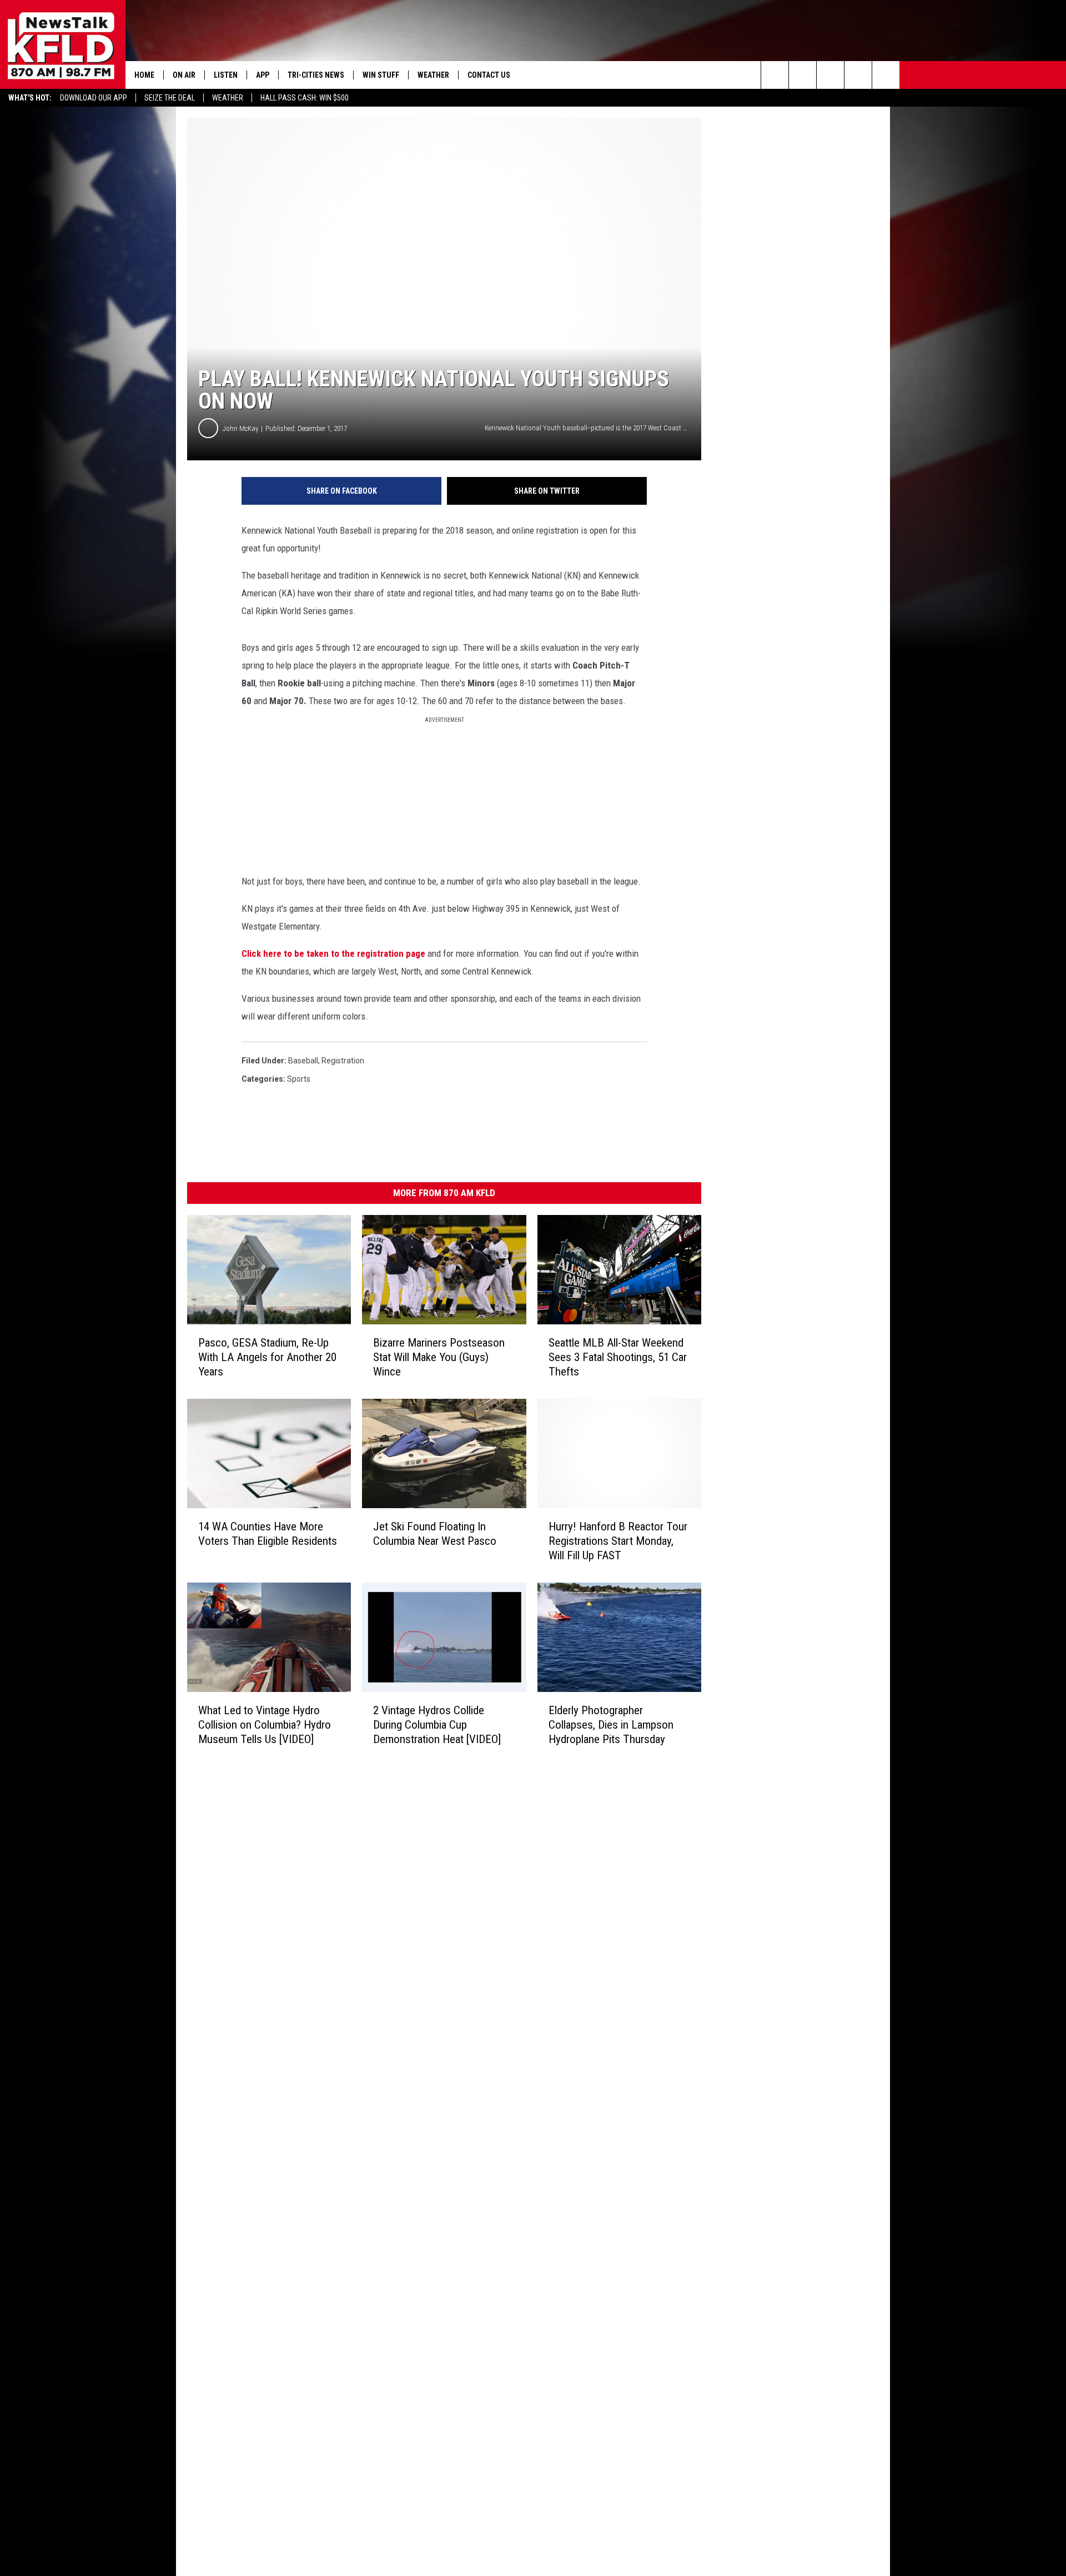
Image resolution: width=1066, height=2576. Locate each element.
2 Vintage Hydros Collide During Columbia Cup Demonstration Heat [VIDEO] (437, 1724)
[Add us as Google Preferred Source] (803, 75)
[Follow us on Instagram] (858, 75)
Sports (299, 1079)
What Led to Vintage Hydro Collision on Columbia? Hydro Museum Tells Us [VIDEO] (265, 1724)
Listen (226, 75)
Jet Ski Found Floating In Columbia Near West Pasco (435, 1534)
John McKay (240, 428)
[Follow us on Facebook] (830, 75)
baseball (303, 1061)
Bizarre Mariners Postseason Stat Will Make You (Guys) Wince (439, 1357)
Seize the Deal (170, 98)
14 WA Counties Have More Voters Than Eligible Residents (268, 1534)
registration (343, 1061)
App (263, 75)
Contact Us (489, 75)
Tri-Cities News (316, 75)
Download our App (94, 98)
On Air (184, 75)
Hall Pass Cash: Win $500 (305, 98)
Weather (228, 98)
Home (144, 75)
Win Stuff (381, 75)
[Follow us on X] (886, 75)
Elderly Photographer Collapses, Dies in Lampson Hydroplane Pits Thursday (611, 1725)
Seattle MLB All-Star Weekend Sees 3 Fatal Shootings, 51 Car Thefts (618, 1357)
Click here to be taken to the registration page (333, 953)
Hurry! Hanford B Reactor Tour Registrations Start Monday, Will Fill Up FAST (618, 1541)
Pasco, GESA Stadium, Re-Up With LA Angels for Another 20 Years (267, 1357)
